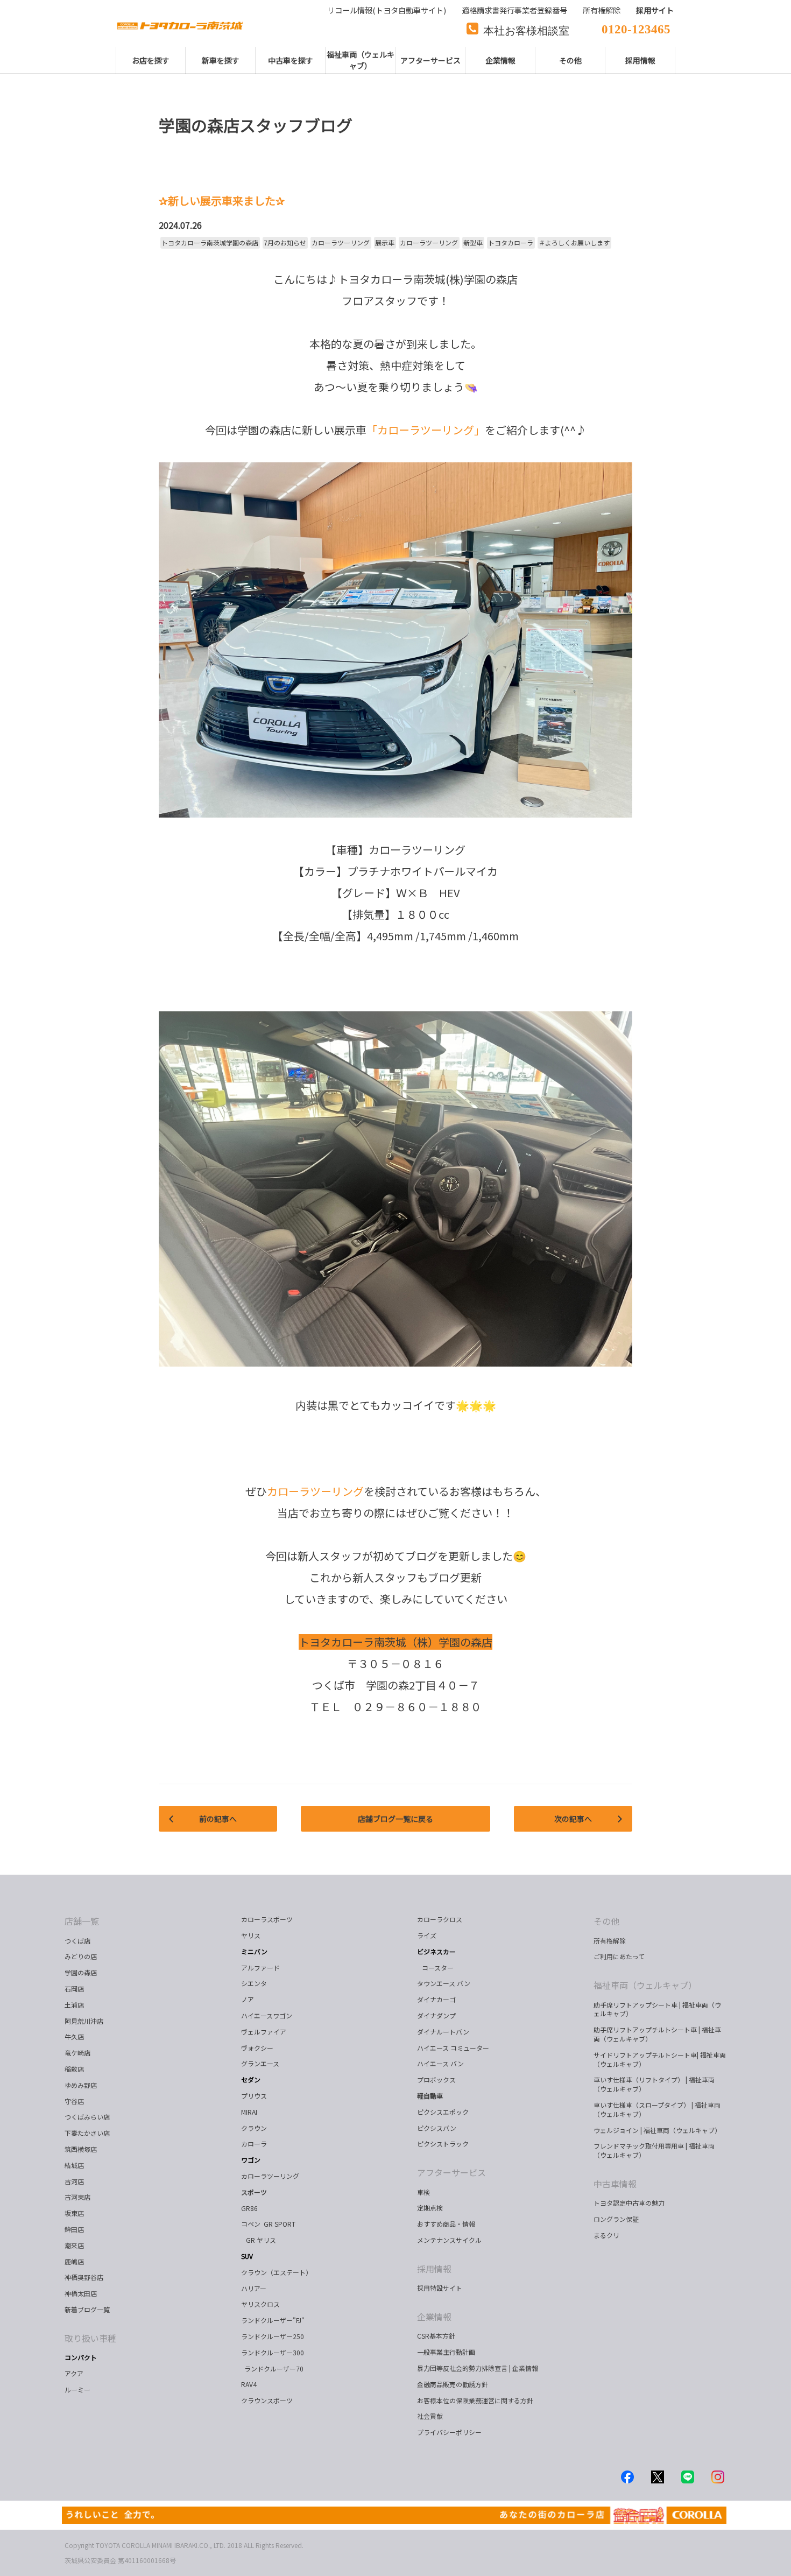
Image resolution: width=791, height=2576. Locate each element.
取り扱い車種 (90, 2338)
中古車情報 (615, 2184)
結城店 (74, 2165)
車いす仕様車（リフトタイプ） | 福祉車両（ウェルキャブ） (654, 2084)
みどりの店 (81, 1956)
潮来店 (74, 2245)
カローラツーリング (270, 2176)
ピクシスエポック (443, 2112)
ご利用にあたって (619, 1956)
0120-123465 (636, 28)
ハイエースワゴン (267, 2015)
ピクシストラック (443, 2144)
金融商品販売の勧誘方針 (453, 2384)
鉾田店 (74, 2229)
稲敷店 (74, 2069)
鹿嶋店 (74, 2261)
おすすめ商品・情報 (446, 2224)
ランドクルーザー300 (273, 2352)
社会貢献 (430, 2416)
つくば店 (77, 1941)
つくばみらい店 (87, 2117)
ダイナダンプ (436, 2015)
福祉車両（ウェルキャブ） (645, 1985)
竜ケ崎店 (77, 2053)
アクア (74, 2373)
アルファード (260, 1968)
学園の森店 (81, 1972)
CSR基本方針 (436, 2336)
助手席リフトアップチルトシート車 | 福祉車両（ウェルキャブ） (657, 2034)
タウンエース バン (444, 1983)
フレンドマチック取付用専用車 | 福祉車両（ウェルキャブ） (654, 2150)
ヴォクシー (257, 2048)
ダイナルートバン (443, 2032)
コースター (436, 1968)
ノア (248, 1999)
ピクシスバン (437, 2128)
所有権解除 (610, 1941)
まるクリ (606, 2235)
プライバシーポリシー (449, 2432)
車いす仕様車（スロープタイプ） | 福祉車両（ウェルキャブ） (657, 2109)
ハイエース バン (440, 2063)
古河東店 (77, 2197)
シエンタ (254, 1983)
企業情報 (434, 2317)
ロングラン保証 (616, 2219)
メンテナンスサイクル (449, 2240)
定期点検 (430, 2208)
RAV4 (249, 2384)
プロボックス (436, 2079)
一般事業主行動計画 (446, 2352)
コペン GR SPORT (268, 2224)
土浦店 (74, 2005)
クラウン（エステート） (281, 2272)
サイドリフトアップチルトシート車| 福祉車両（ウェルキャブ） (660, 2059)
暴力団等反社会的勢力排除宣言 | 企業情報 (478, 2368)
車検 (423, 2192)
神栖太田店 (81, 2293)
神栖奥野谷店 (84, 2277)
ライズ (427, 1935)
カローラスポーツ (267, 1919)
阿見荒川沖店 (84, 2021)
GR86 (249, 2208)
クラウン (254, 2128)
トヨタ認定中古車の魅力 (629, 2203)
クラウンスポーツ (267, 2400)
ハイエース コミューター (453, 2048)
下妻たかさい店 (87, 2133)
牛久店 (74, 2036)
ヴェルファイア (264, 2032)
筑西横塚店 (81, 2149)
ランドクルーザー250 (273, 2336)
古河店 (74, 2181)
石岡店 (74, 1989)
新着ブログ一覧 (87, 2309)
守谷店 (74, 2101)
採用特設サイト (440, 2288)
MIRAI (249, 2112)
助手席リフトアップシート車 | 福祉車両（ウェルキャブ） (657, 2009)
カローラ (254, 2144)
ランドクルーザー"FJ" (273, 2320)
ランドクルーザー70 (272, 2369)
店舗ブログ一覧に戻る (395, 1819)
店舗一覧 (82, 1921)
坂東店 (74, 2213)
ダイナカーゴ (436, 1999)
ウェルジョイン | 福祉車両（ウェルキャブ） (657, 2130)
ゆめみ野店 (81, 2085)
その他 (606, 1921)
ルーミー (77, 2390)
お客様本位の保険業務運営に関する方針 (475, 2400)
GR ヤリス (260, 2240)
